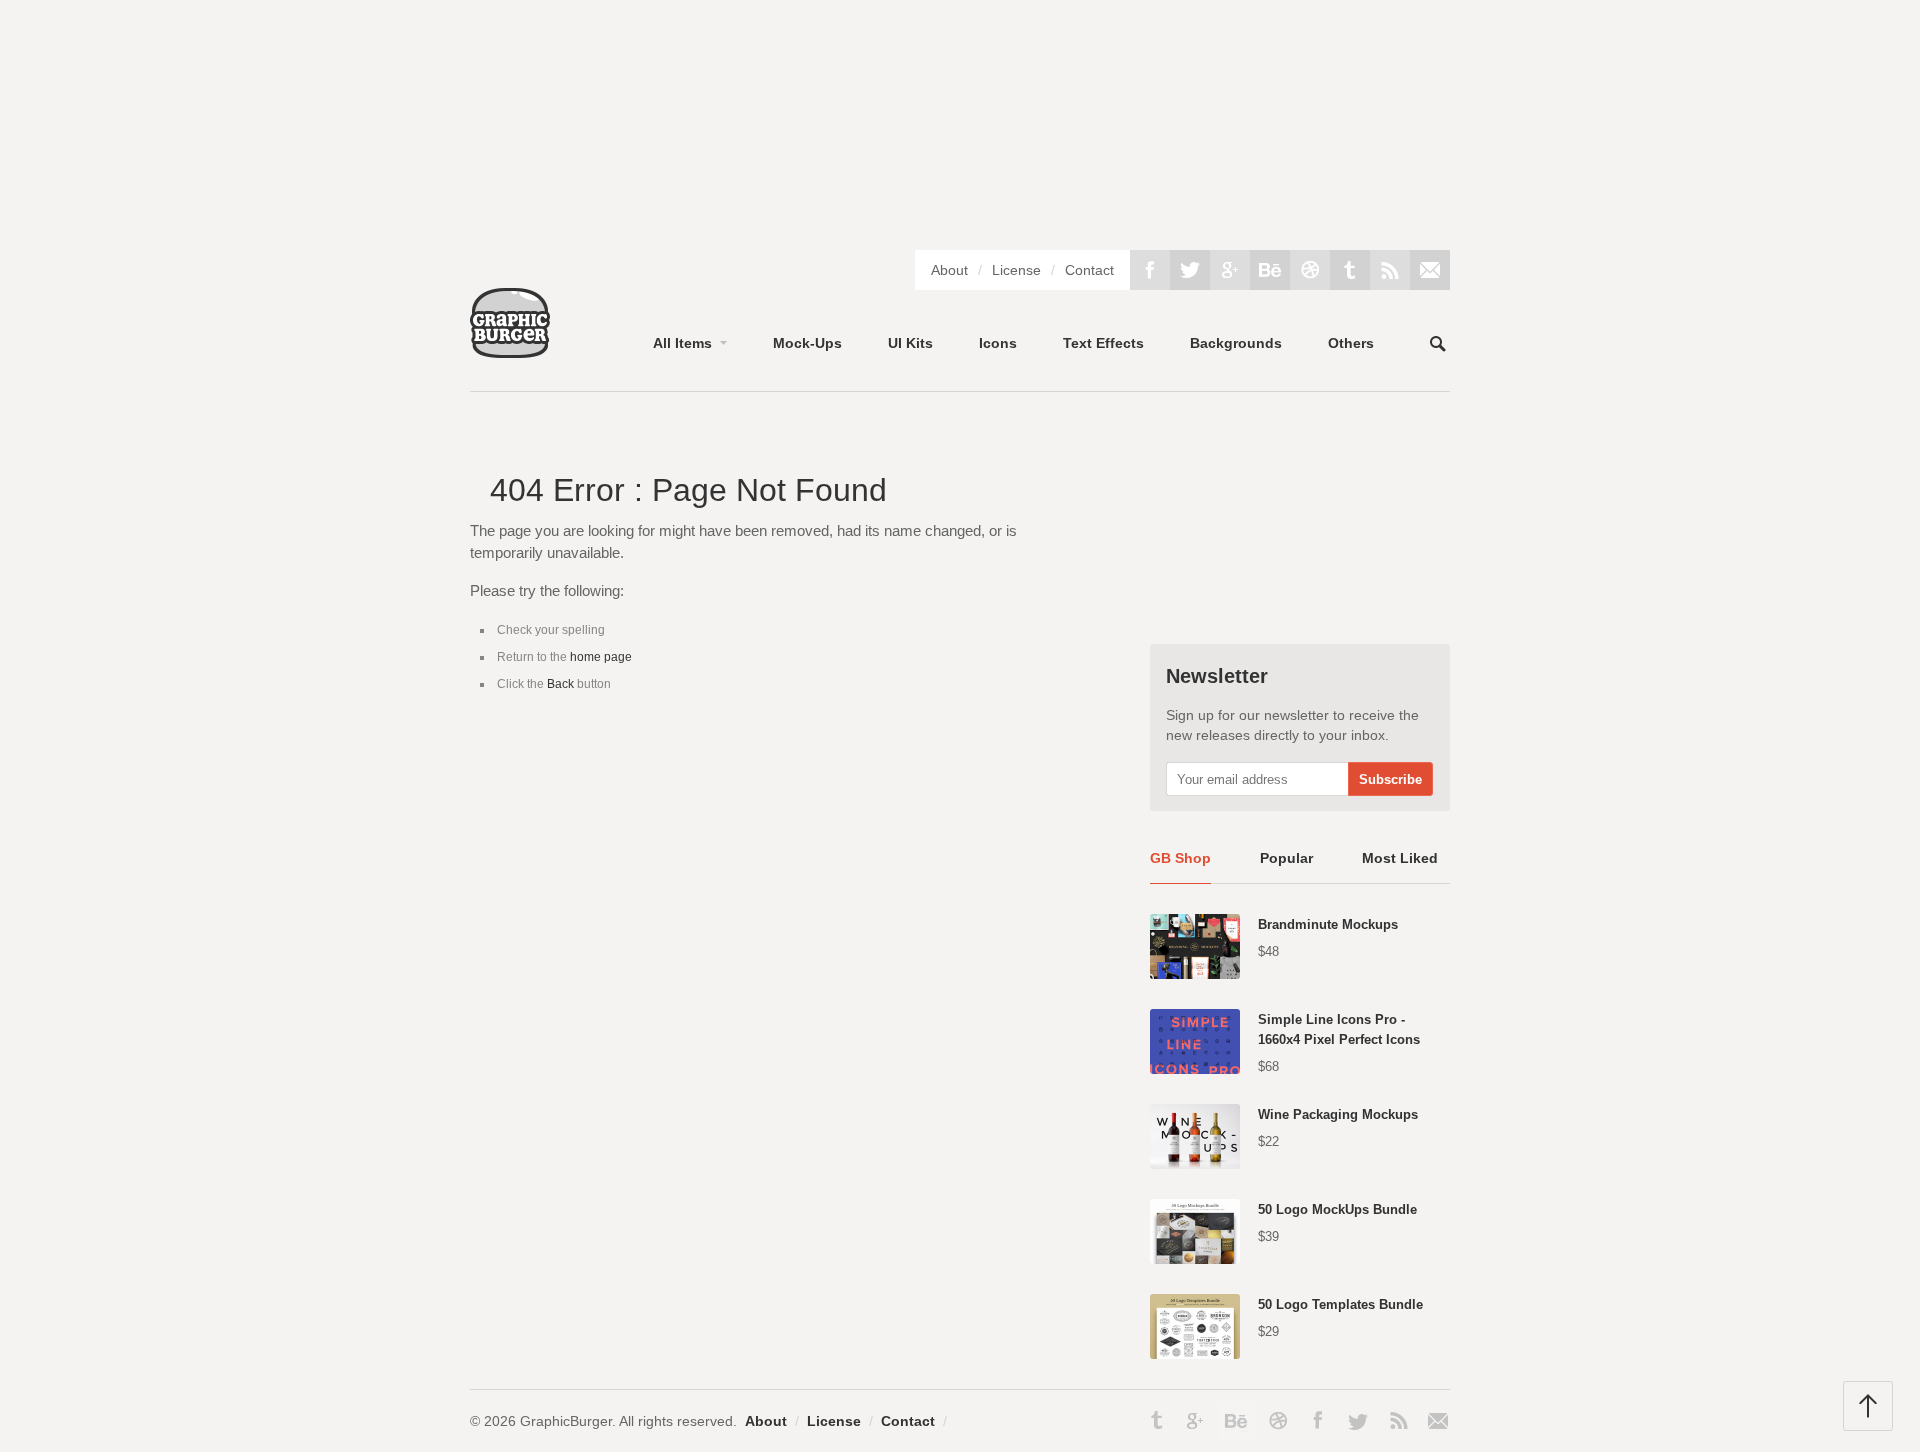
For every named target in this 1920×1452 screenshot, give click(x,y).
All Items (682, 343)
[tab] (1180, 866)
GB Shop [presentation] (1180, 858)
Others (1351, 343)
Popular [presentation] (1286, 858)
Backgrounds (1236, 343)
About (949, 270)
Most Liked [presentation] (1400, 858)
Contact (1089, 270)
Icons (998, 343)
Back (560, 684)
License (1016, 270)
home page (601, 657)
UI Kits (910, 343)
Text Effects (1103, 343)
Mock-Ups (807, 343)
